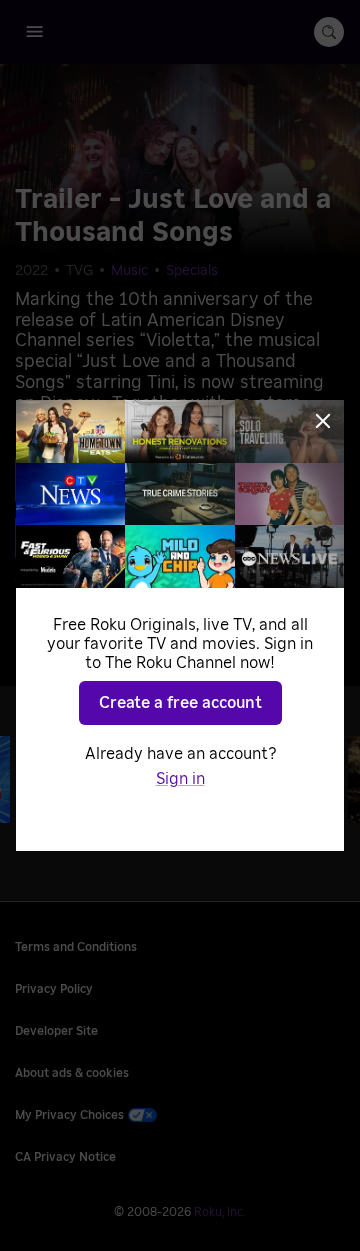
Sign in (180, 779)
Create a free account (180, 703)
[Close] (323, 421)
